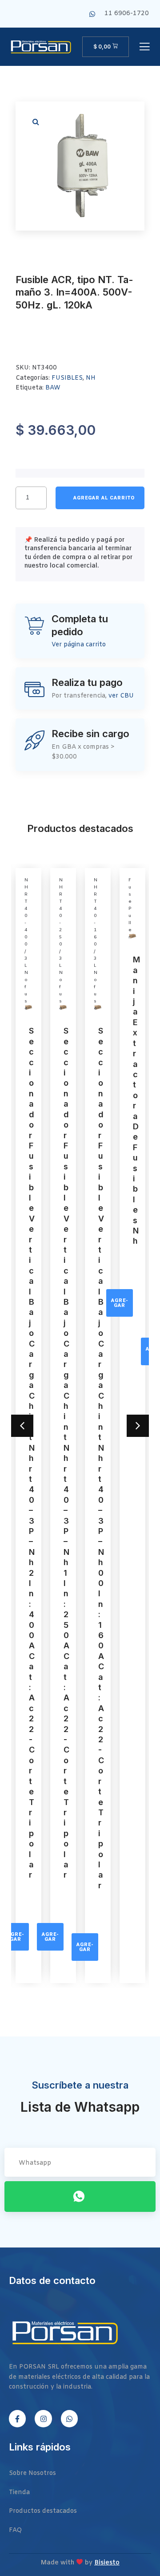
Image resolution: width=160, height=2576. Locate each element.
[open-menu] (144, 47)
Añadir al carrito (100, 498)
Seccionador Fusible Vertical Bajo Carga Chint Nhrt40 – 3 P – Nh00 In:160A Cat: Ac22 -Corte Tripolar (101, 1458)
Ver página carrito (79, 645)
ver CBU (121, 696)
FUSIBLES (67, 378)
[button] (36, 122)
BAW (53, 388)
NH (91, 378)
